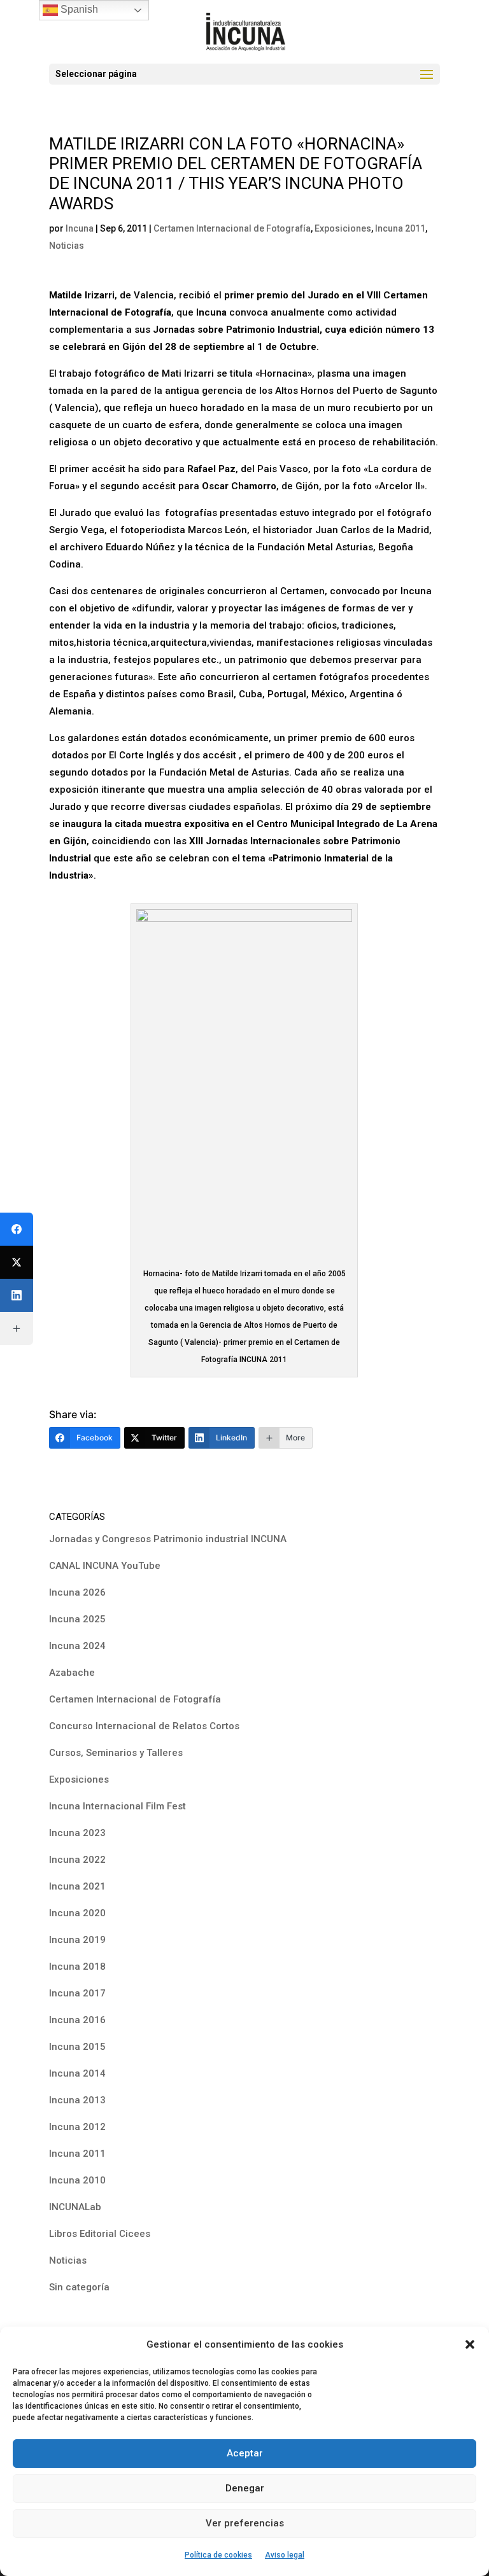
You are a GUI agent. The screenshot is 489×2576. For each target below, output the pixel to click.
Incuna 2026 (77, 1592)
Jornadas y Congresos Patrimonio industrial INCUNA (168, 1539)
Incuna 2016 (77, 2020)
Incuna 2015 (77, 2047)
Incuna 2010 (77, 2180)
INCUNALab (75, 2207)
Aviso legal (285, 2555)
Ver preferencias (245, 2523)
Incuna (80, 228)
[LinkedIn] (17, 1295)
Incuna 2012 (77, 2127)
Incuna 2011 (400, 228)
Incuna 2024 (77, 1646)
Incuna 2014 (77, 2073)
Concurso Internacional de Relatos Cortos (144, 1726)
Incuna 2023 (77, 1833)
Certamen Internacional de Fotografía (232, 228)
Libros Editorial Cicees (100, 2234)
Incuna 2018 (77, 1967)
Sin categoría (79, 2287)
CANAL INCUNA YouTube (105, 1566)
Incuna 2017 (77, 1993)
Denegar (245, 2488)
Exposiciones (343, 228)
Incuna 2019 (77, 1940)
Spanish (78, 9)
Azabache (72, 1673)
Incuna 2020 (77, 1913)
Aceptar (245, 2453)
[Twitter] (17, 1262)
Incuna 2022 (77, 1860)
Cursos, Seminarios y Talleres (116, 1753)
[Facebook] (17, 1229)
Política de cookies (218, 2555)
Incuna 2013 (77, 2100)
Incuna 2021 (77, 1886)
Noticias (67, 246)
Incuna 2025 (77, 1619)
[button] (470, 2344)
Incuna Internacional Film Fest (117, 1806)
